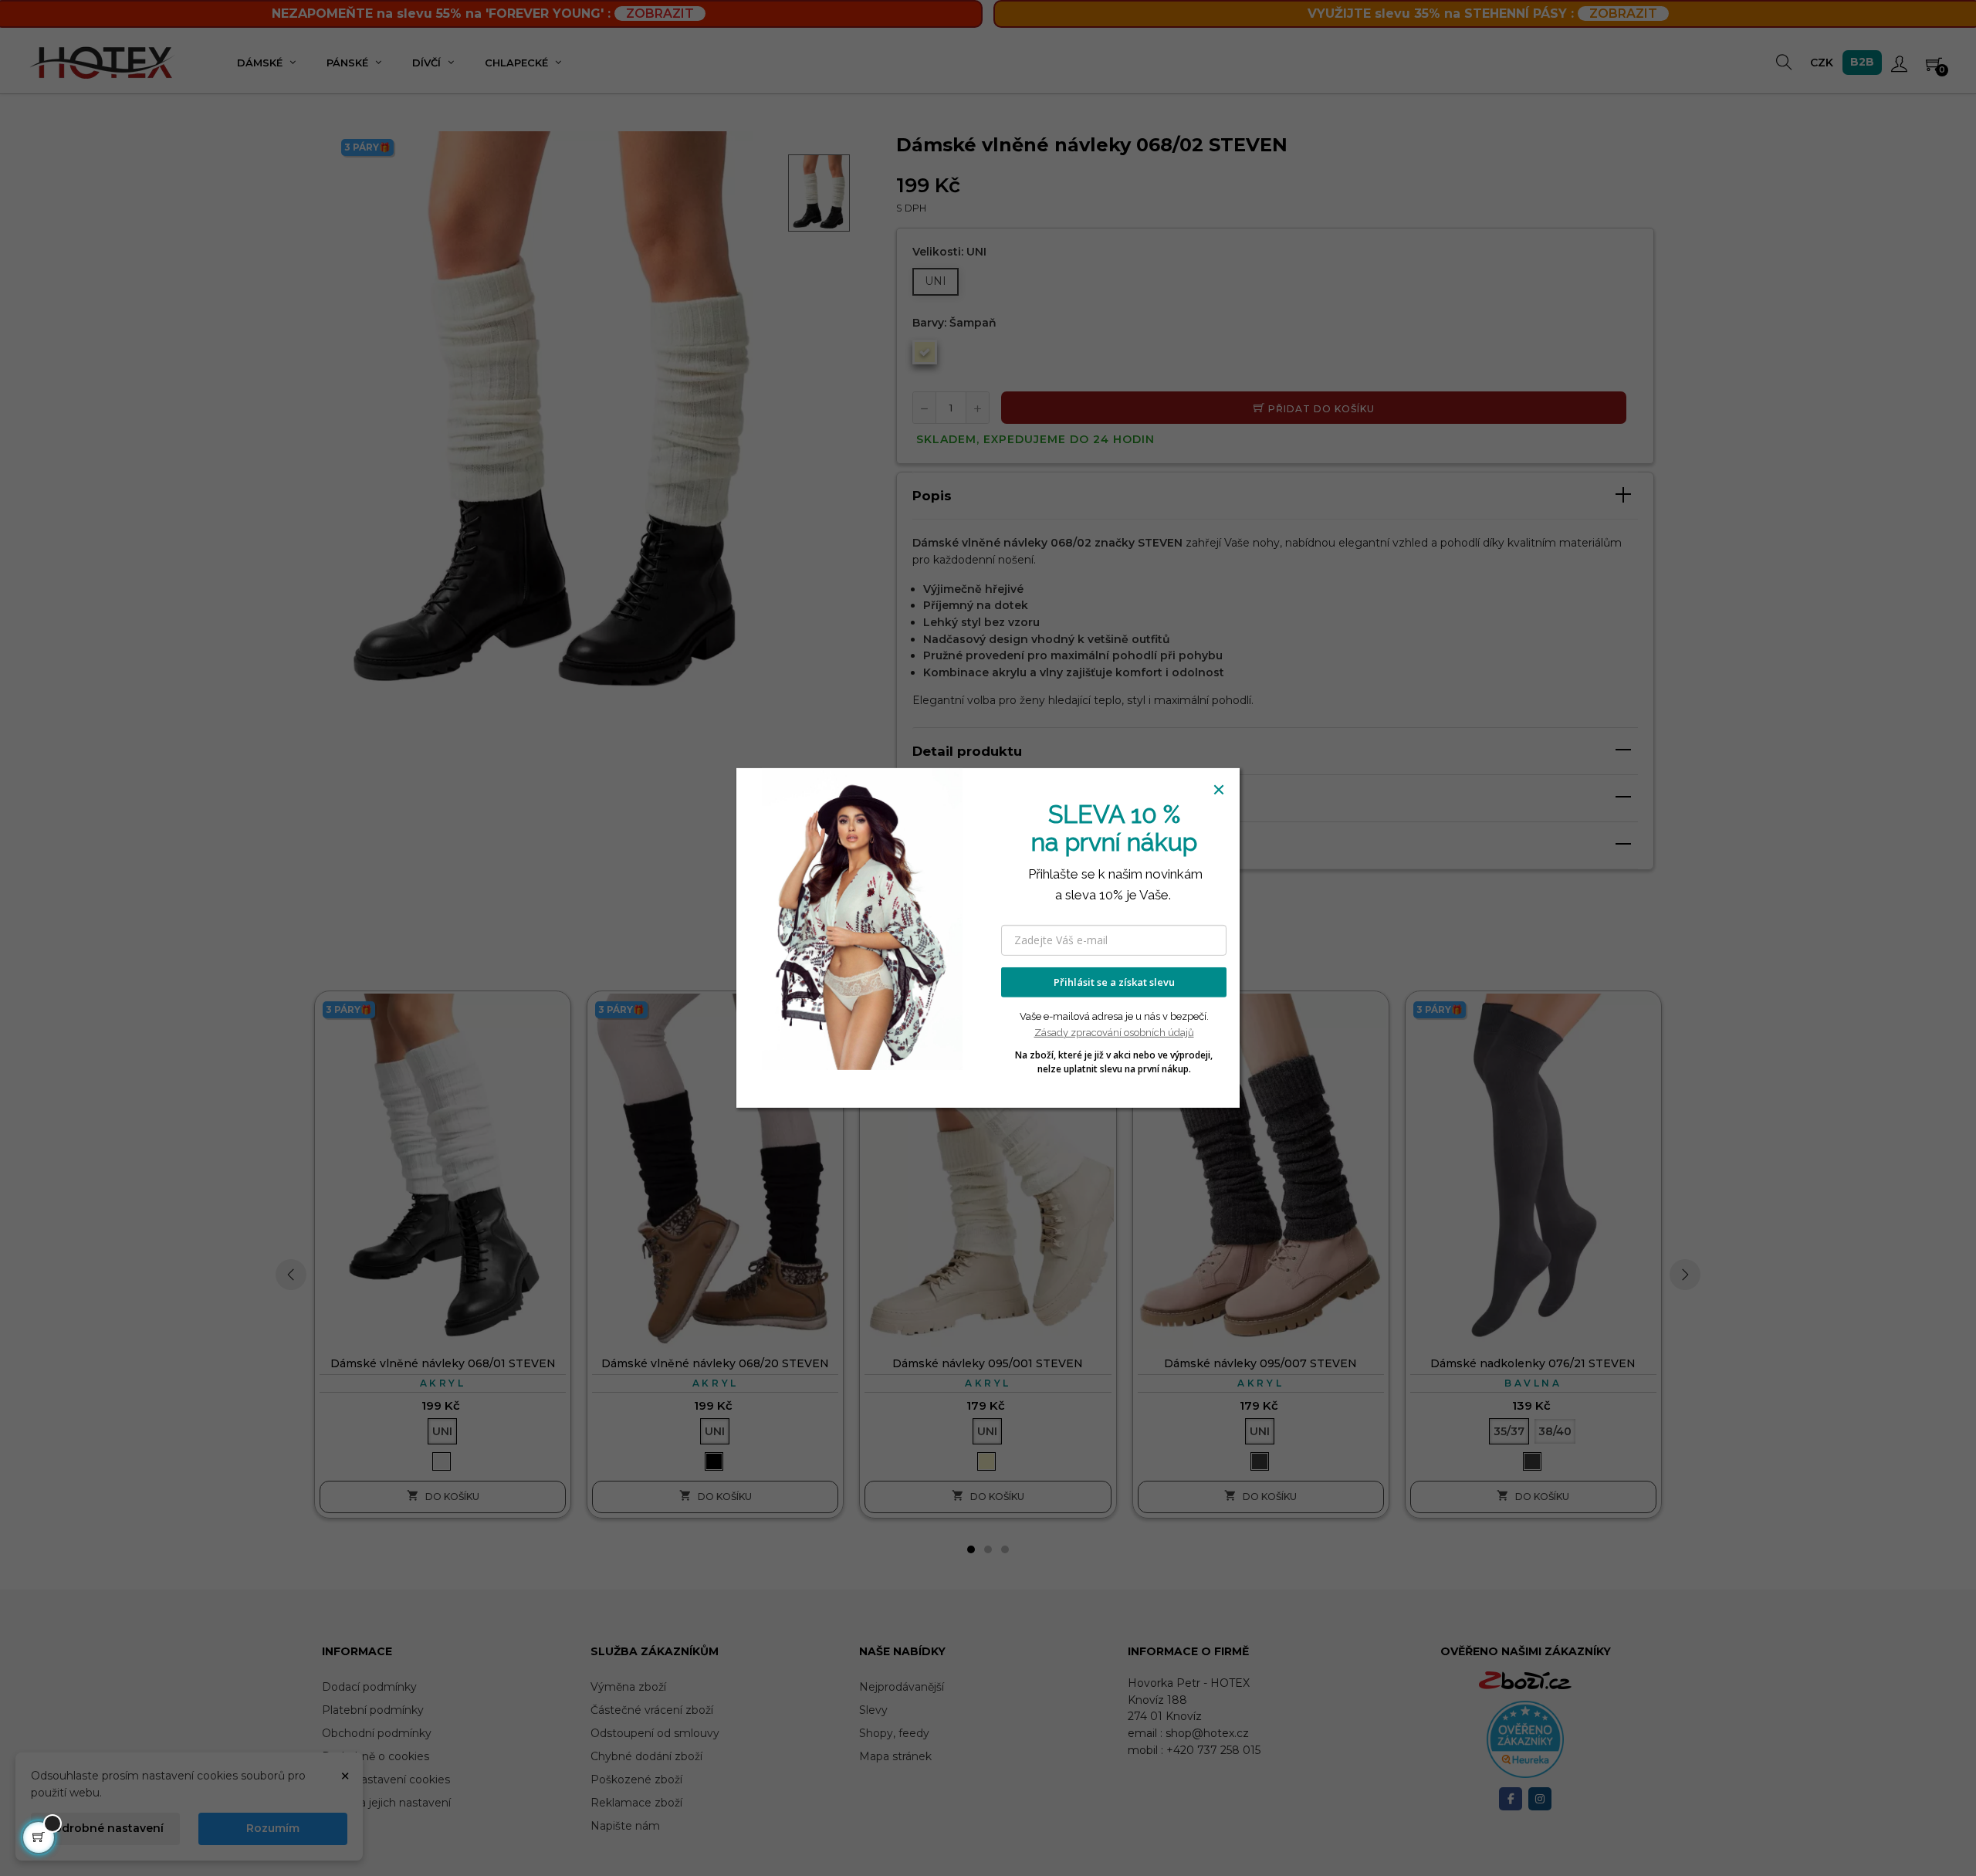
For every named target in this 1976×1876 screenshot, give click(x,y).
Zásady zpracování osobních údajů (1114, 1033)
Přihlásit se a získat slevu (1114, 982)
